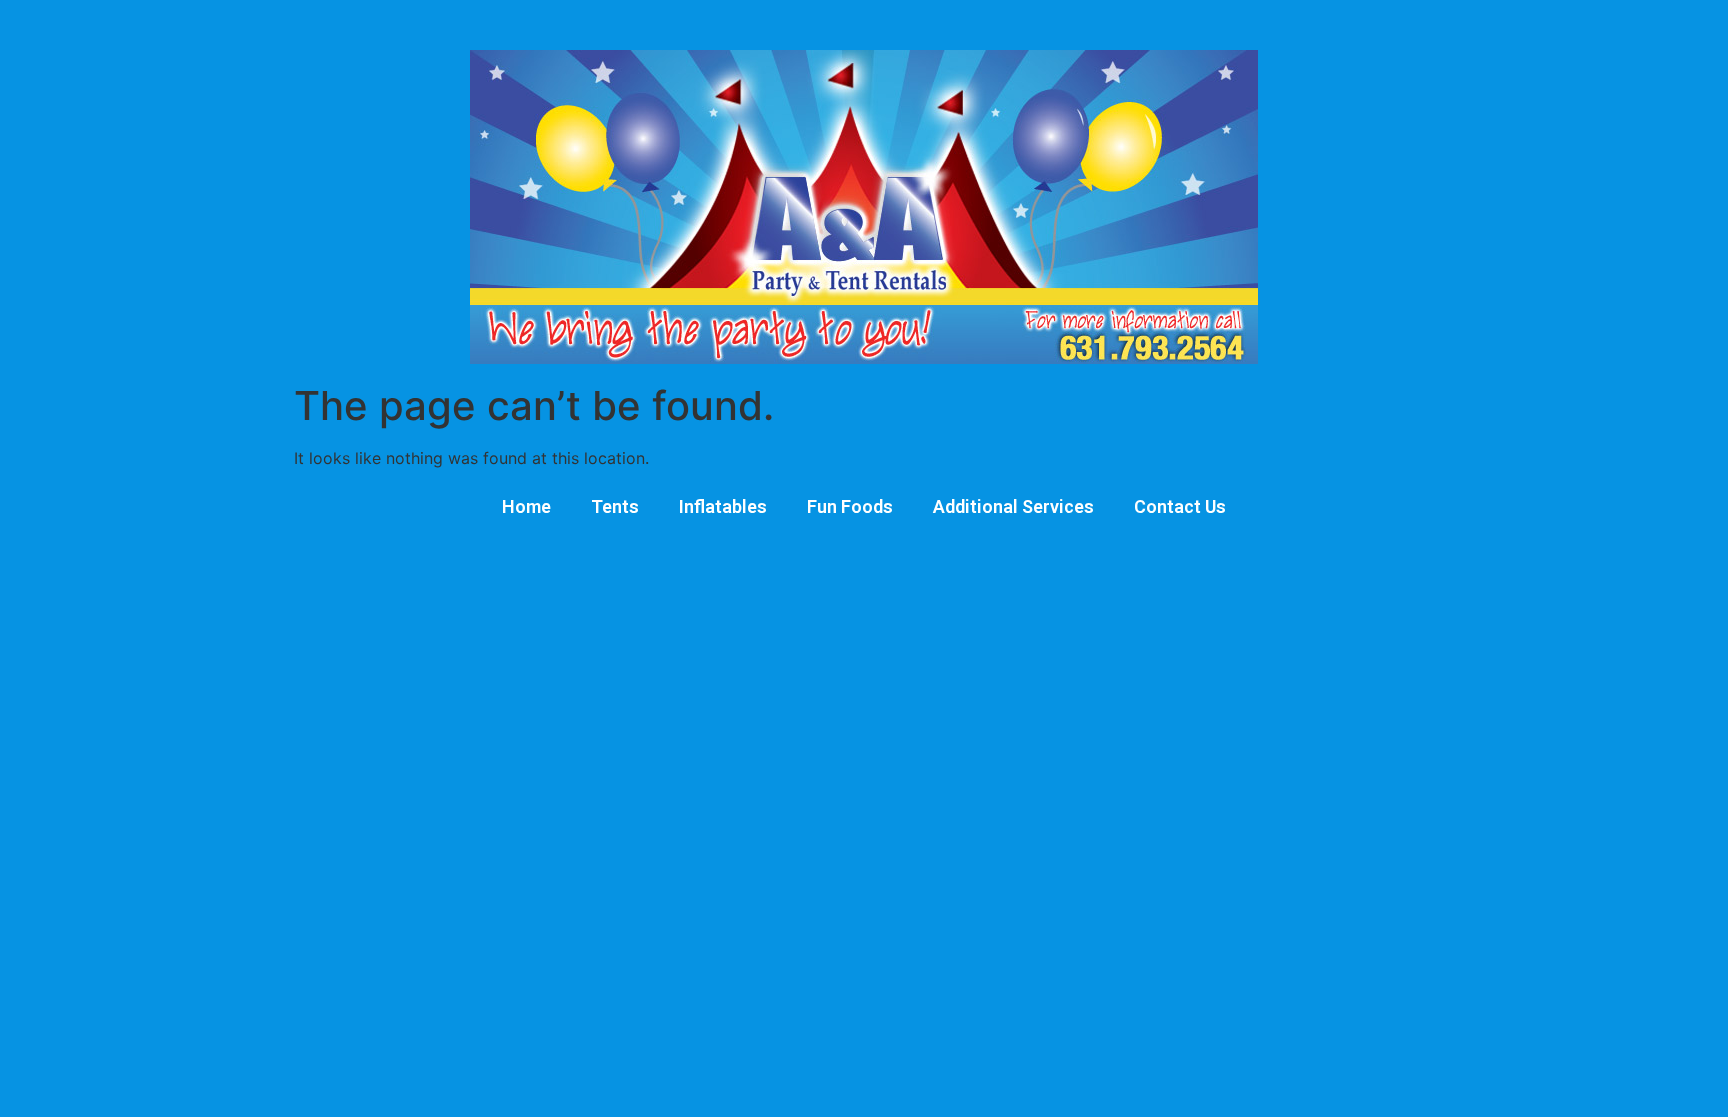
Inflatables (723, 506)
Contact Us (1180, 506)
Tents (615, 506)
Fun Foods (850, 506)
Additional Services (1013, 506)
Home (526, 506)
